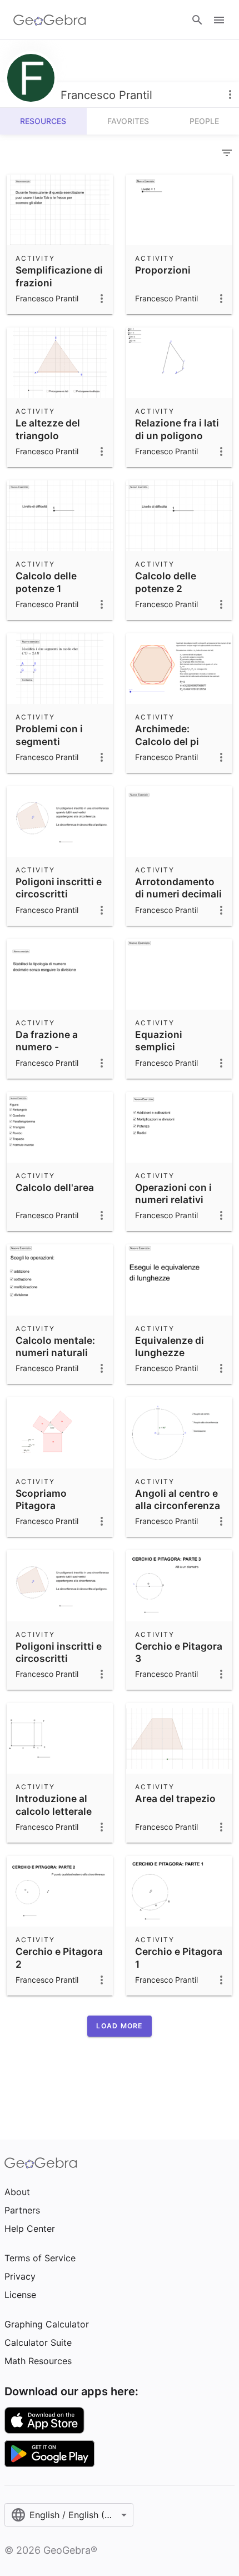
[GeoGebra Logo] (50, 20)
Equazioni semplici (159, 1041)
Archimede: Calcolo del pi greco (167, 741)
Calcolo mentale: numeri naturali (55, 1346)
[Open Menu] (219, 20)
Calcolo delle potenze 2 (166, 582)
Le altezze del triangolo (48, 429)
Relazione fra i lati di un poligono (177, 429)
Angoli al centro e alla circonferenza (178, 1499)
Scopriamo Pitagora (41, 1499)
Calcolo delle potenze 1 (46, 582)
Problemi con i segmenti (49, 735)
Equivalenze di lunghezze (170, 1346)
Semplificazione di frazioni (59, 276)
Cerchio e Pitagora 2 (59, 1957)
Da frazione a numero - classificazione (51, 1047)
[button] (119, 2026)
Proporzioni (163, 270)
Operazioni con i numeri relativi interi (173, 1200)
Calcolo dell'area (55, 1187)
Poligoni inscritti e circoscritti (59, 888)
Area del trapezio (175, 1798)
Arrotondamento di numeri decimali (178, 888)
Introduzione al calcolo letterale (54, 1805)
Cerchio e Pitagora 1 (179, 1957)
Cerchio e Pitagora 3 (179, 1652)
